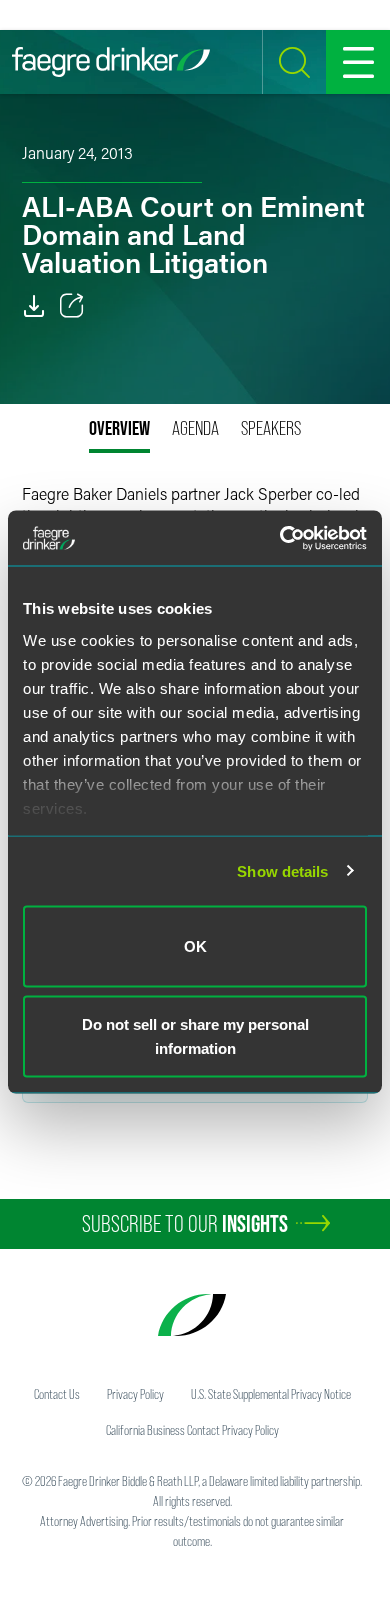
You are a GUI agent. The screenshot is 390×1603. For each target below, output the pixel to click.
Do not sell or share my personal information (195, 1035)
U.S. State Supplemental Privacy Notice (271, 1394)
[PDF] (34, 306)
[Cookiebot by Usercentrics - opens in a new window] (280, 538)
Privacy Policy (135, 1394)
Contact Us (57, 1394)
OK (195, 946)
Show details (282, 870)
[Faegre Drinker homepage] (111, 62)
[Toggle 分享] (72, 306)
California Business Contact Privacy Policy (192, 1430)
